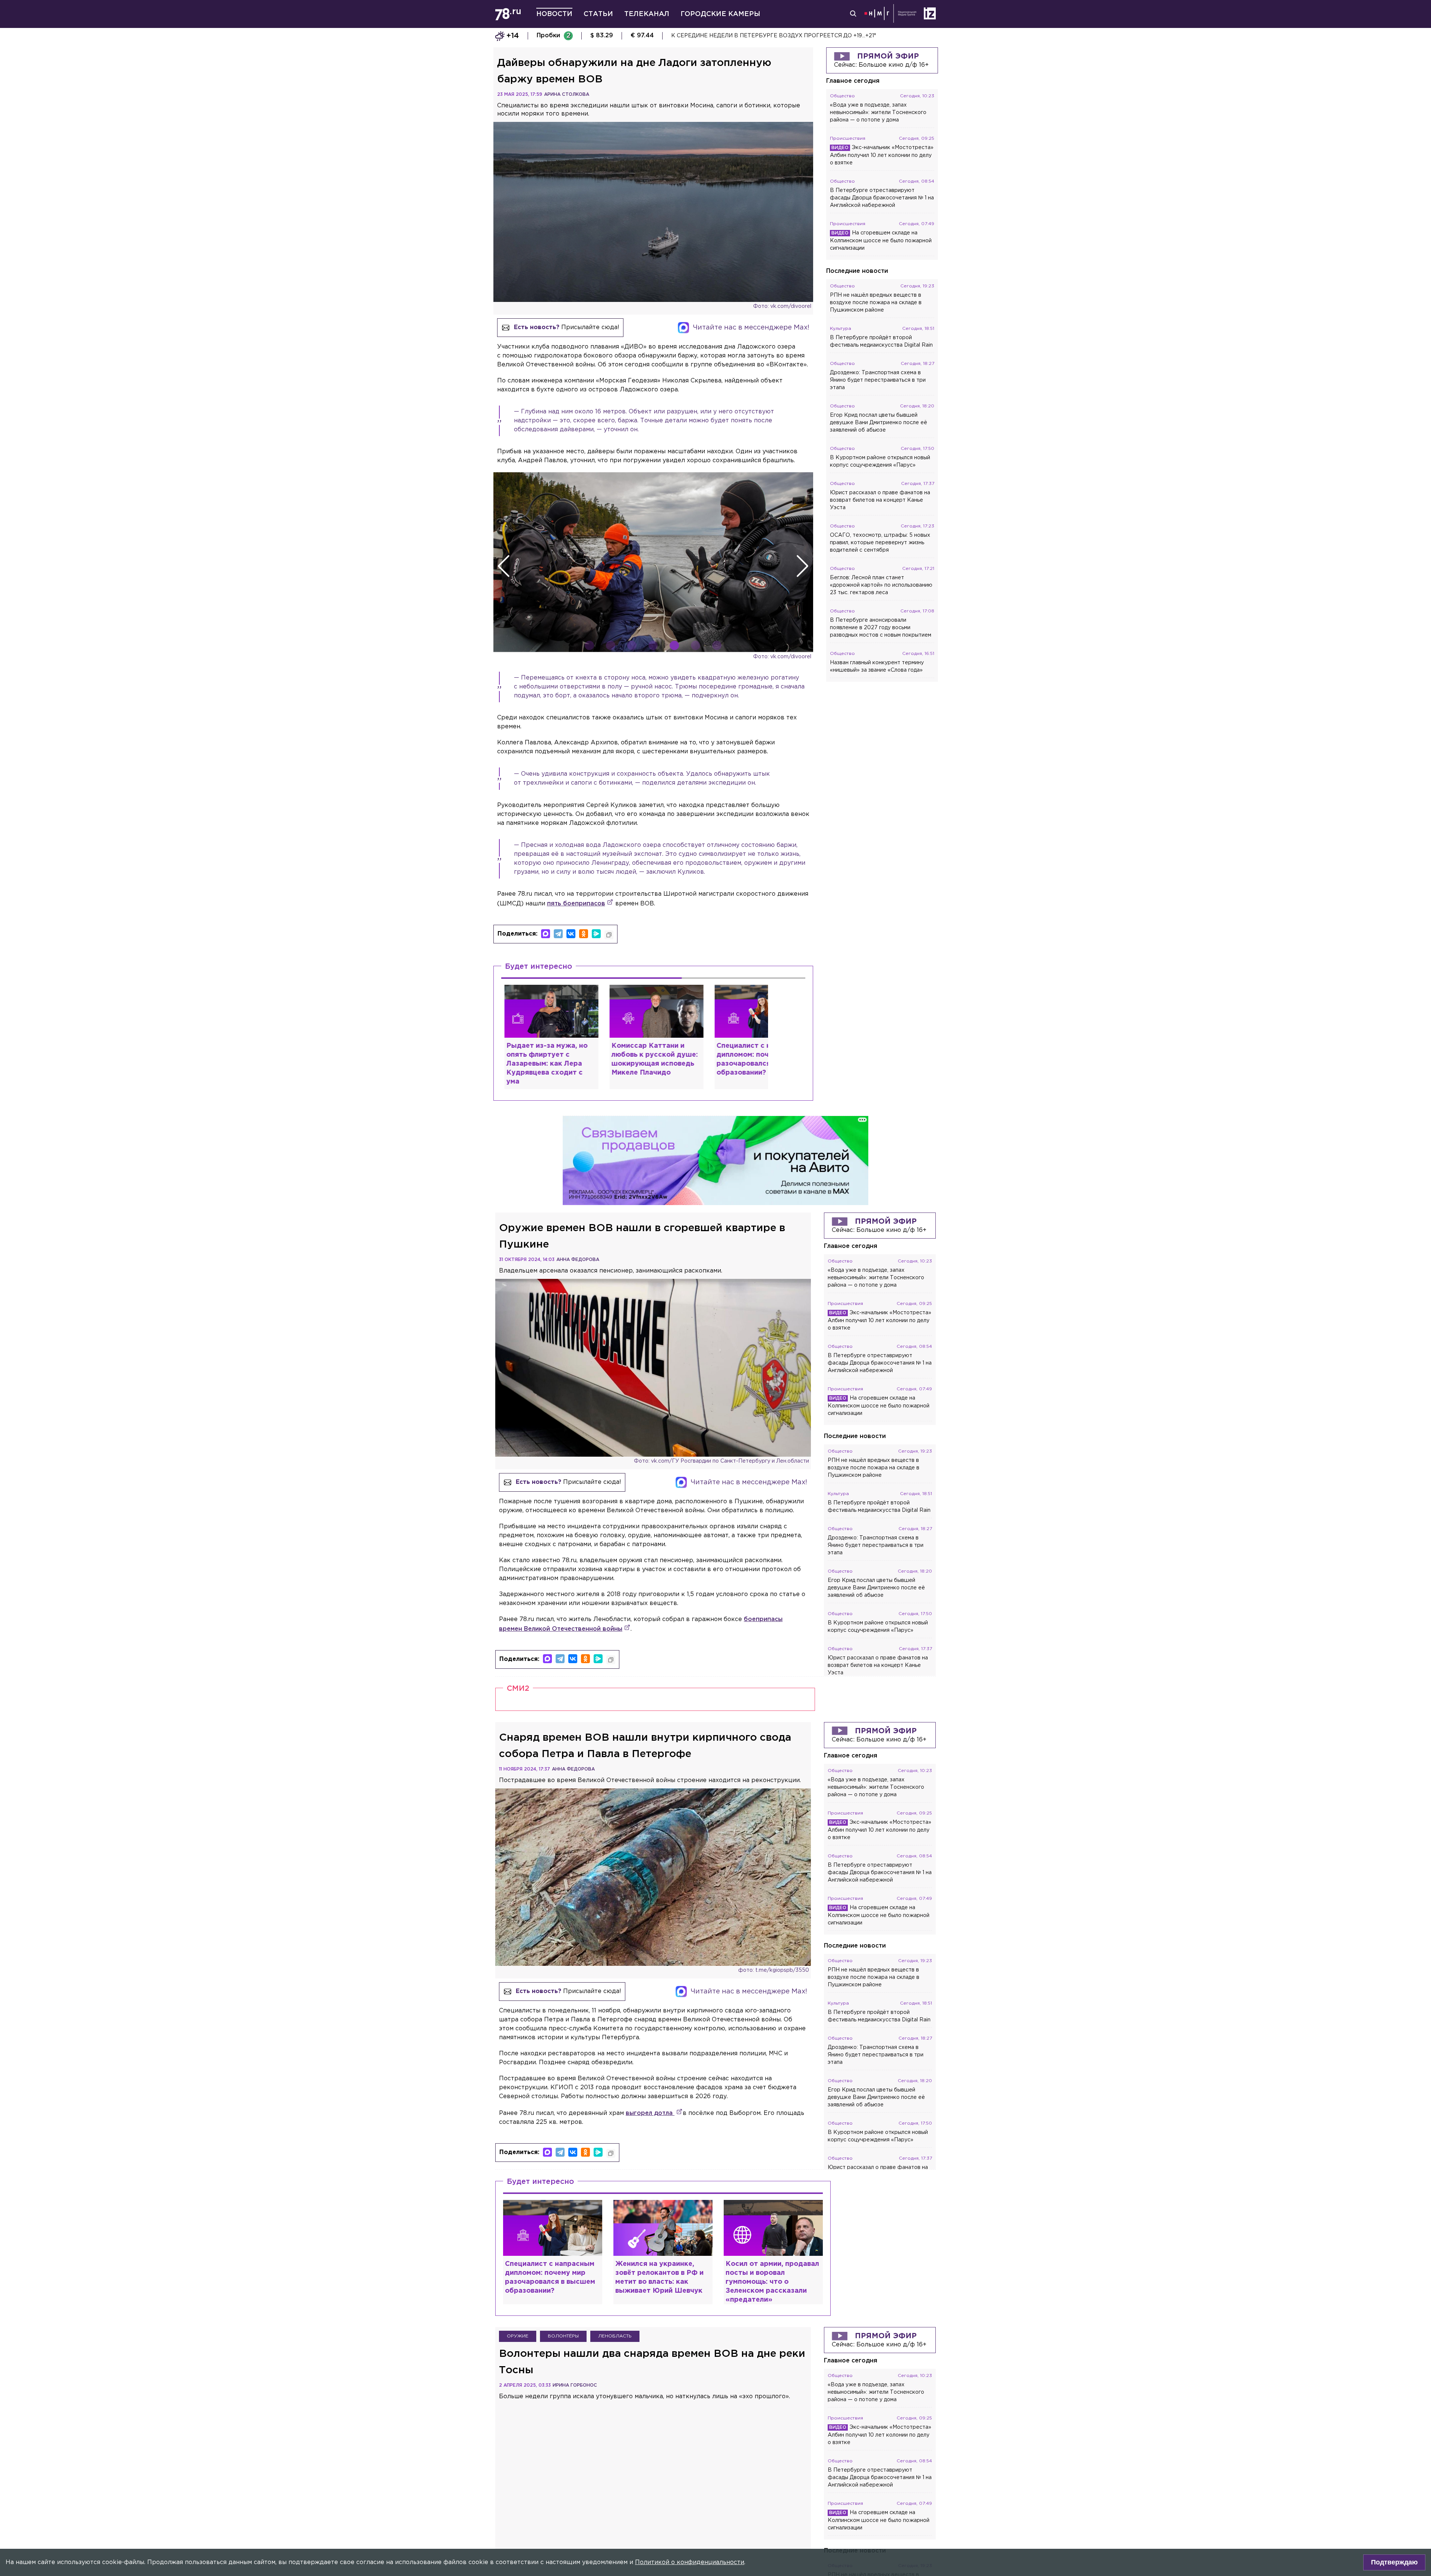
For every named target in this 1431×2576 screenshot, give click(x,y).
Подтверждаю (1394, 2562)
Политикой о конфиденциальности (690, 2562)
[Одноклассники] (584, 934)
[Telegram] (558, 934)
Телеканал (647, 14)
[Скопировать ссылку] (609, 935)
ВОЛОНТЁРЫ (563, 2336)
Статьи (598, 14)
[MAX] (546, 934)
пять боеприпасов (576, 904)
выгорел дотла (650, 2113)
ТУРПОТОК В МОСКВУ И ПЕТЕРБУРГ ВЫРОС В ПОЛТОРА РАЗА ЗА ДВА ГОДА (781, 36)
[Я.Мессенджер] (596, 934)
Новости (554, 14)
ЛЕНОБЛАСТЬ (615, 2336)
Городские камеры (720, 14)
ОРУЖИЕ (518, 2336)
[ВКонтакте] (571, 934)
